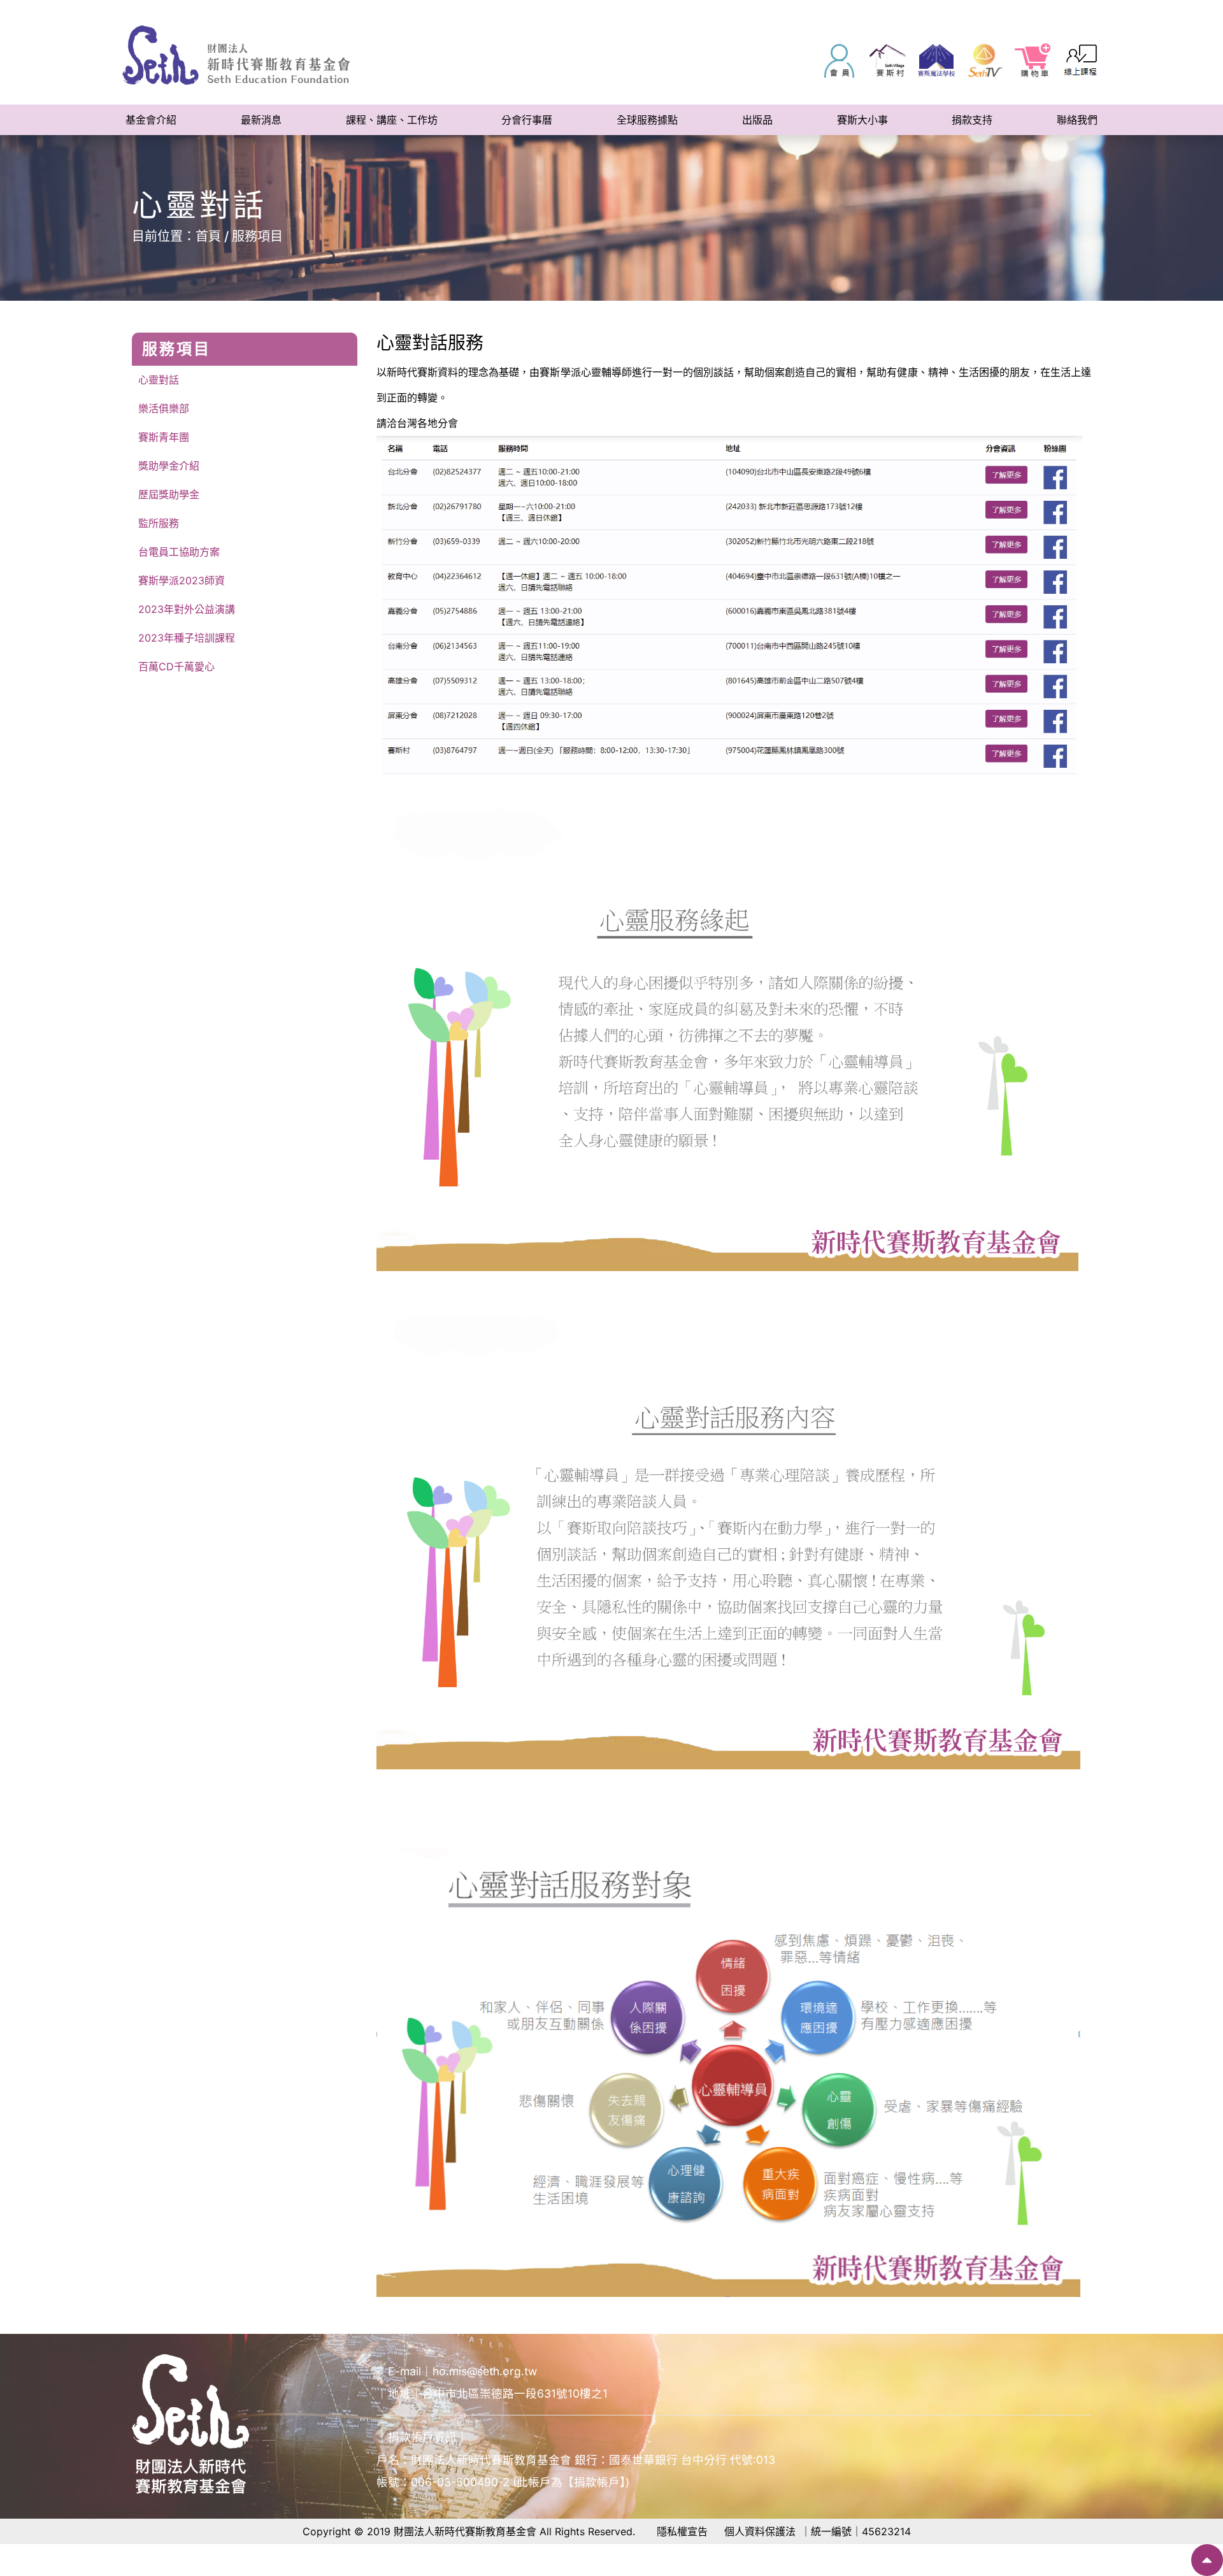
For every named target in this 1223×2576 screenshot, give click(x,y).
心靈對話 (159, 380)
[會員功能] (840, 61)
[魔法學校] (936, 61)
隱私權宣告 (682, 2531)
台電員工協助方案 (179, 552)
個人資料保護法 (760, 2531)
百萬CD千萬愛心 (176, 666)
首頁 (208, 236)
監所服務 (159, 523)
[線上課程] (1082, 61)
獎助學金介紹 (169, 466)
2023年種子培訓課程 (187, 638)
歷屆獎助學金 (169, 494)
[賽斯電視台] (985, 61)
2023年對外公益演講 (187, 609)
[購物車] (1033, 61)
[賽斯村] (888, 61)
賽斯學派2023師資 (182, 580)
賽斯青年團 (164, 437)
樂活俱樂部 (164, 408)
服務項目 (257, 236)
